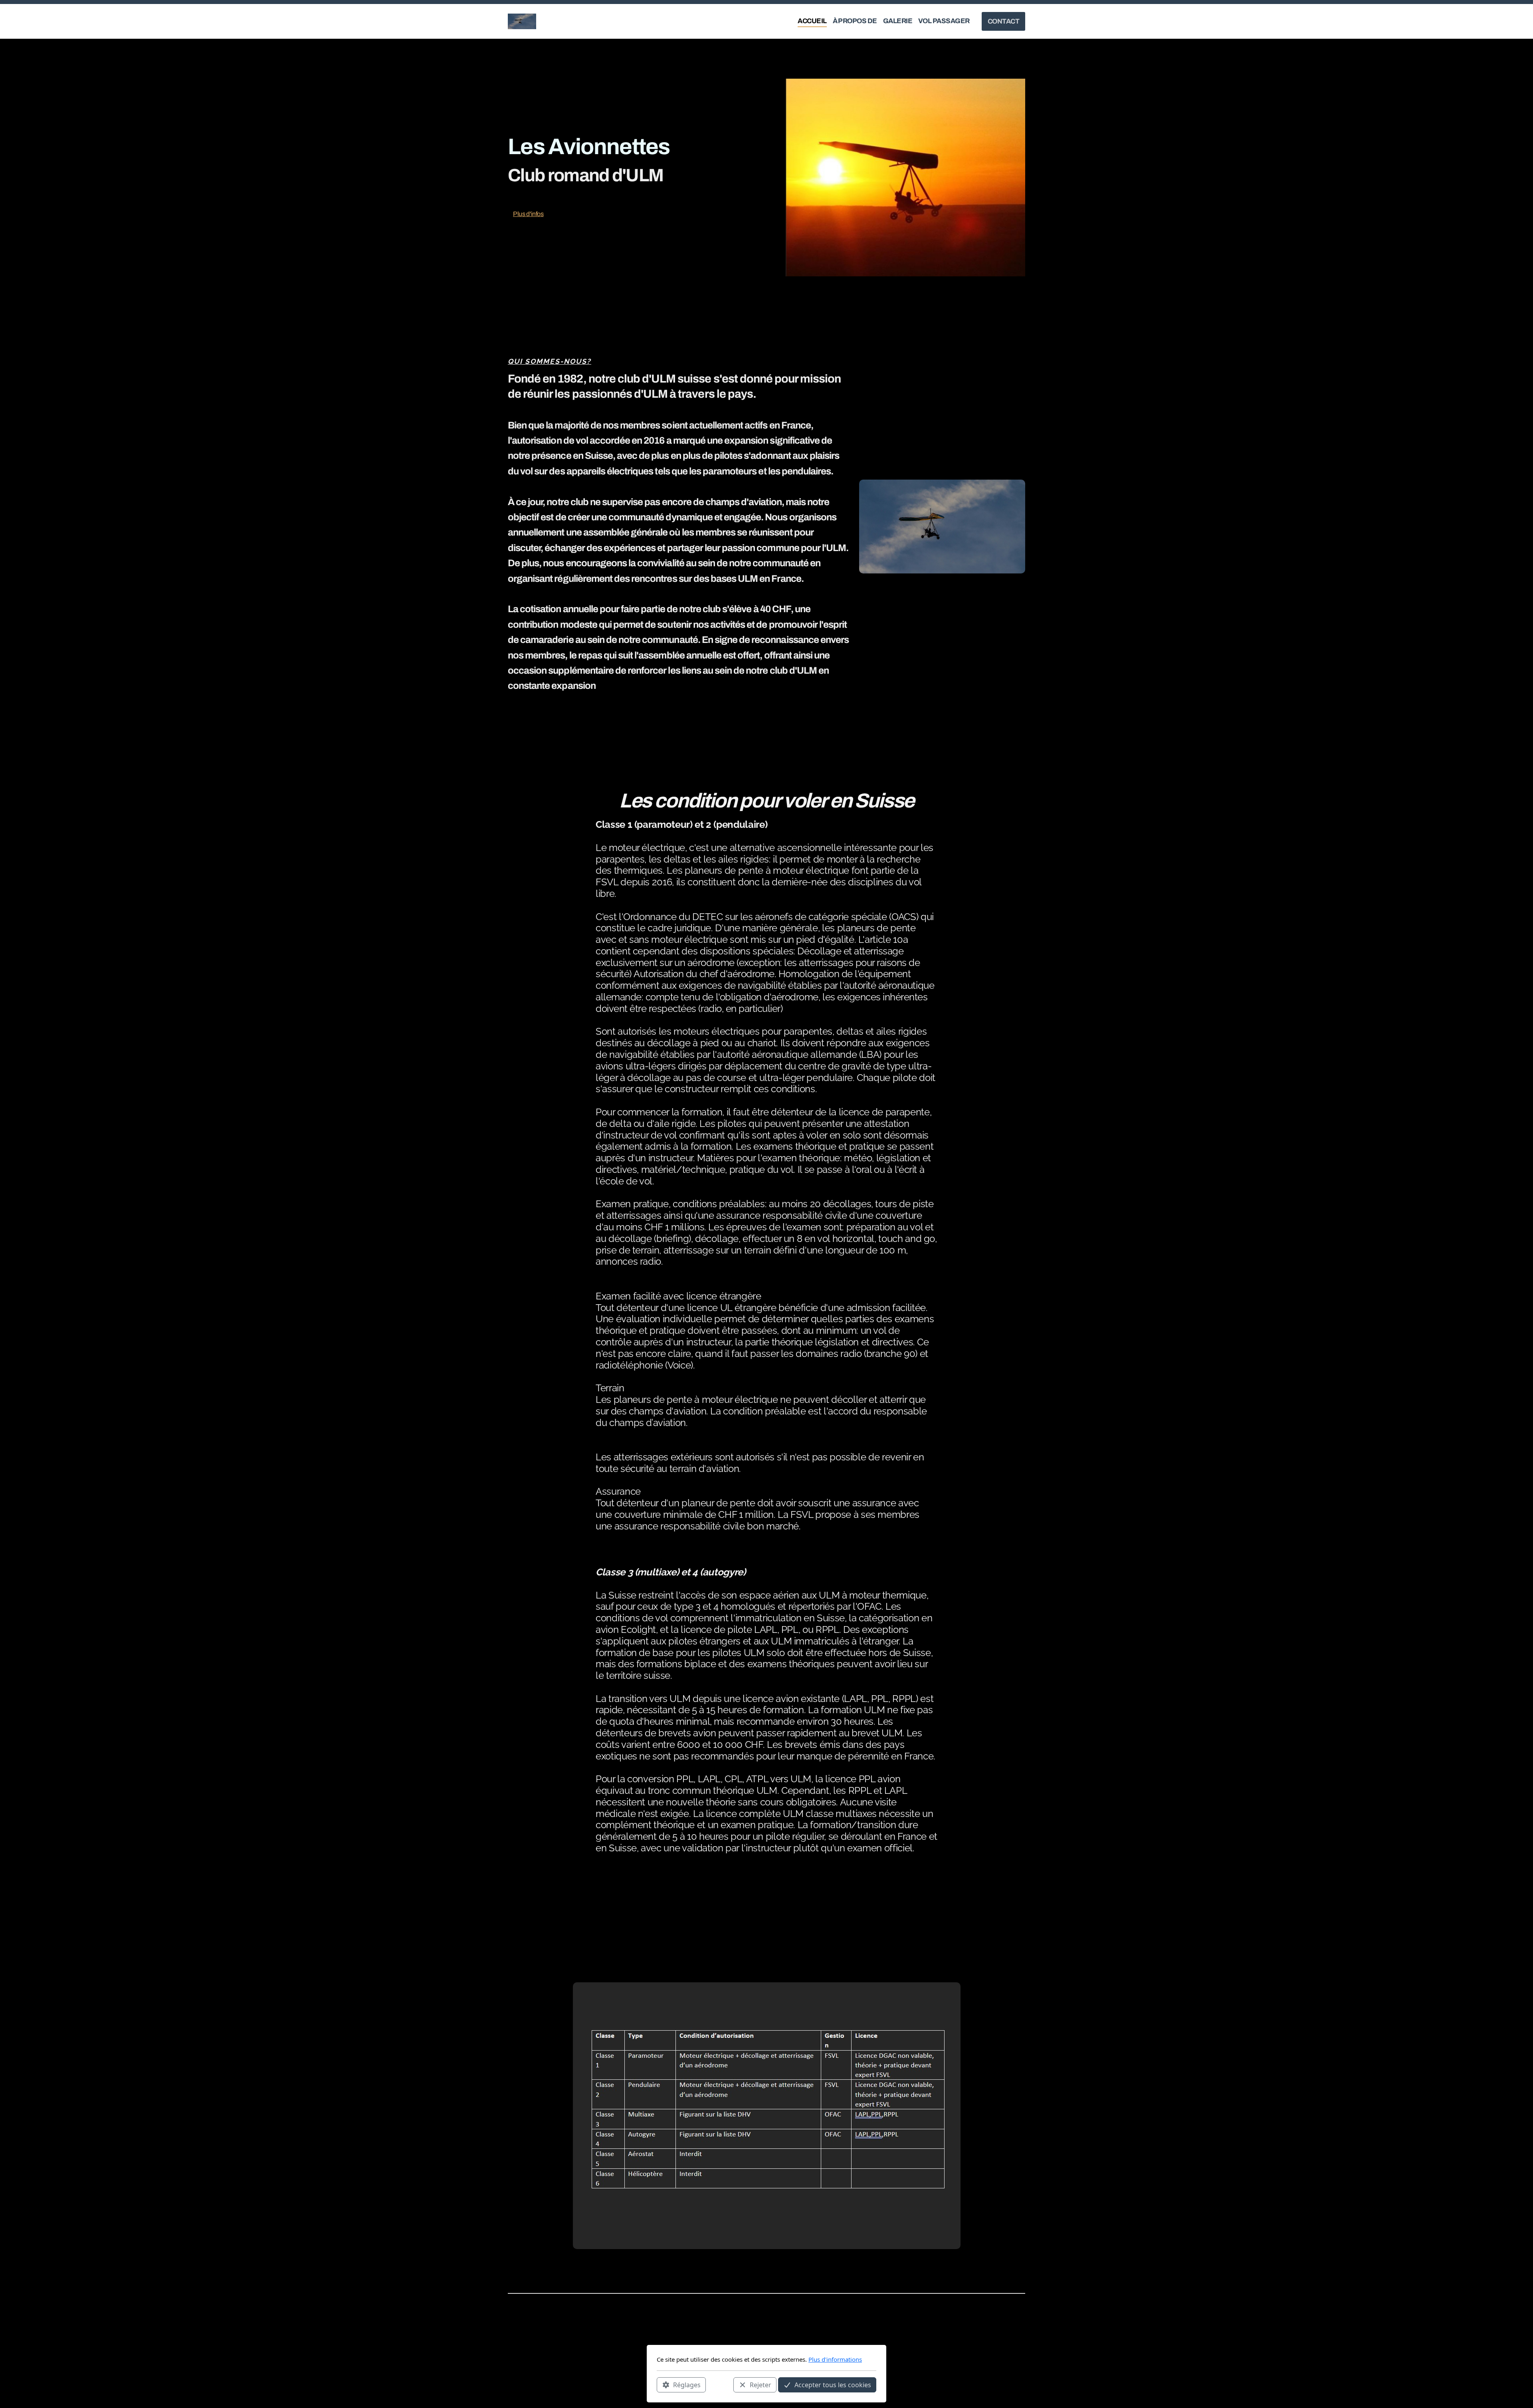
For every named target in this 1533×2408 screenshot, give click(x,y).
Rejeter (761, 2384)
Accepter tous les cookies (833, 2384)
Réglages (687, 2384)
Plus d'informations (835, 2359)
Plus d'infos (528, 214)
